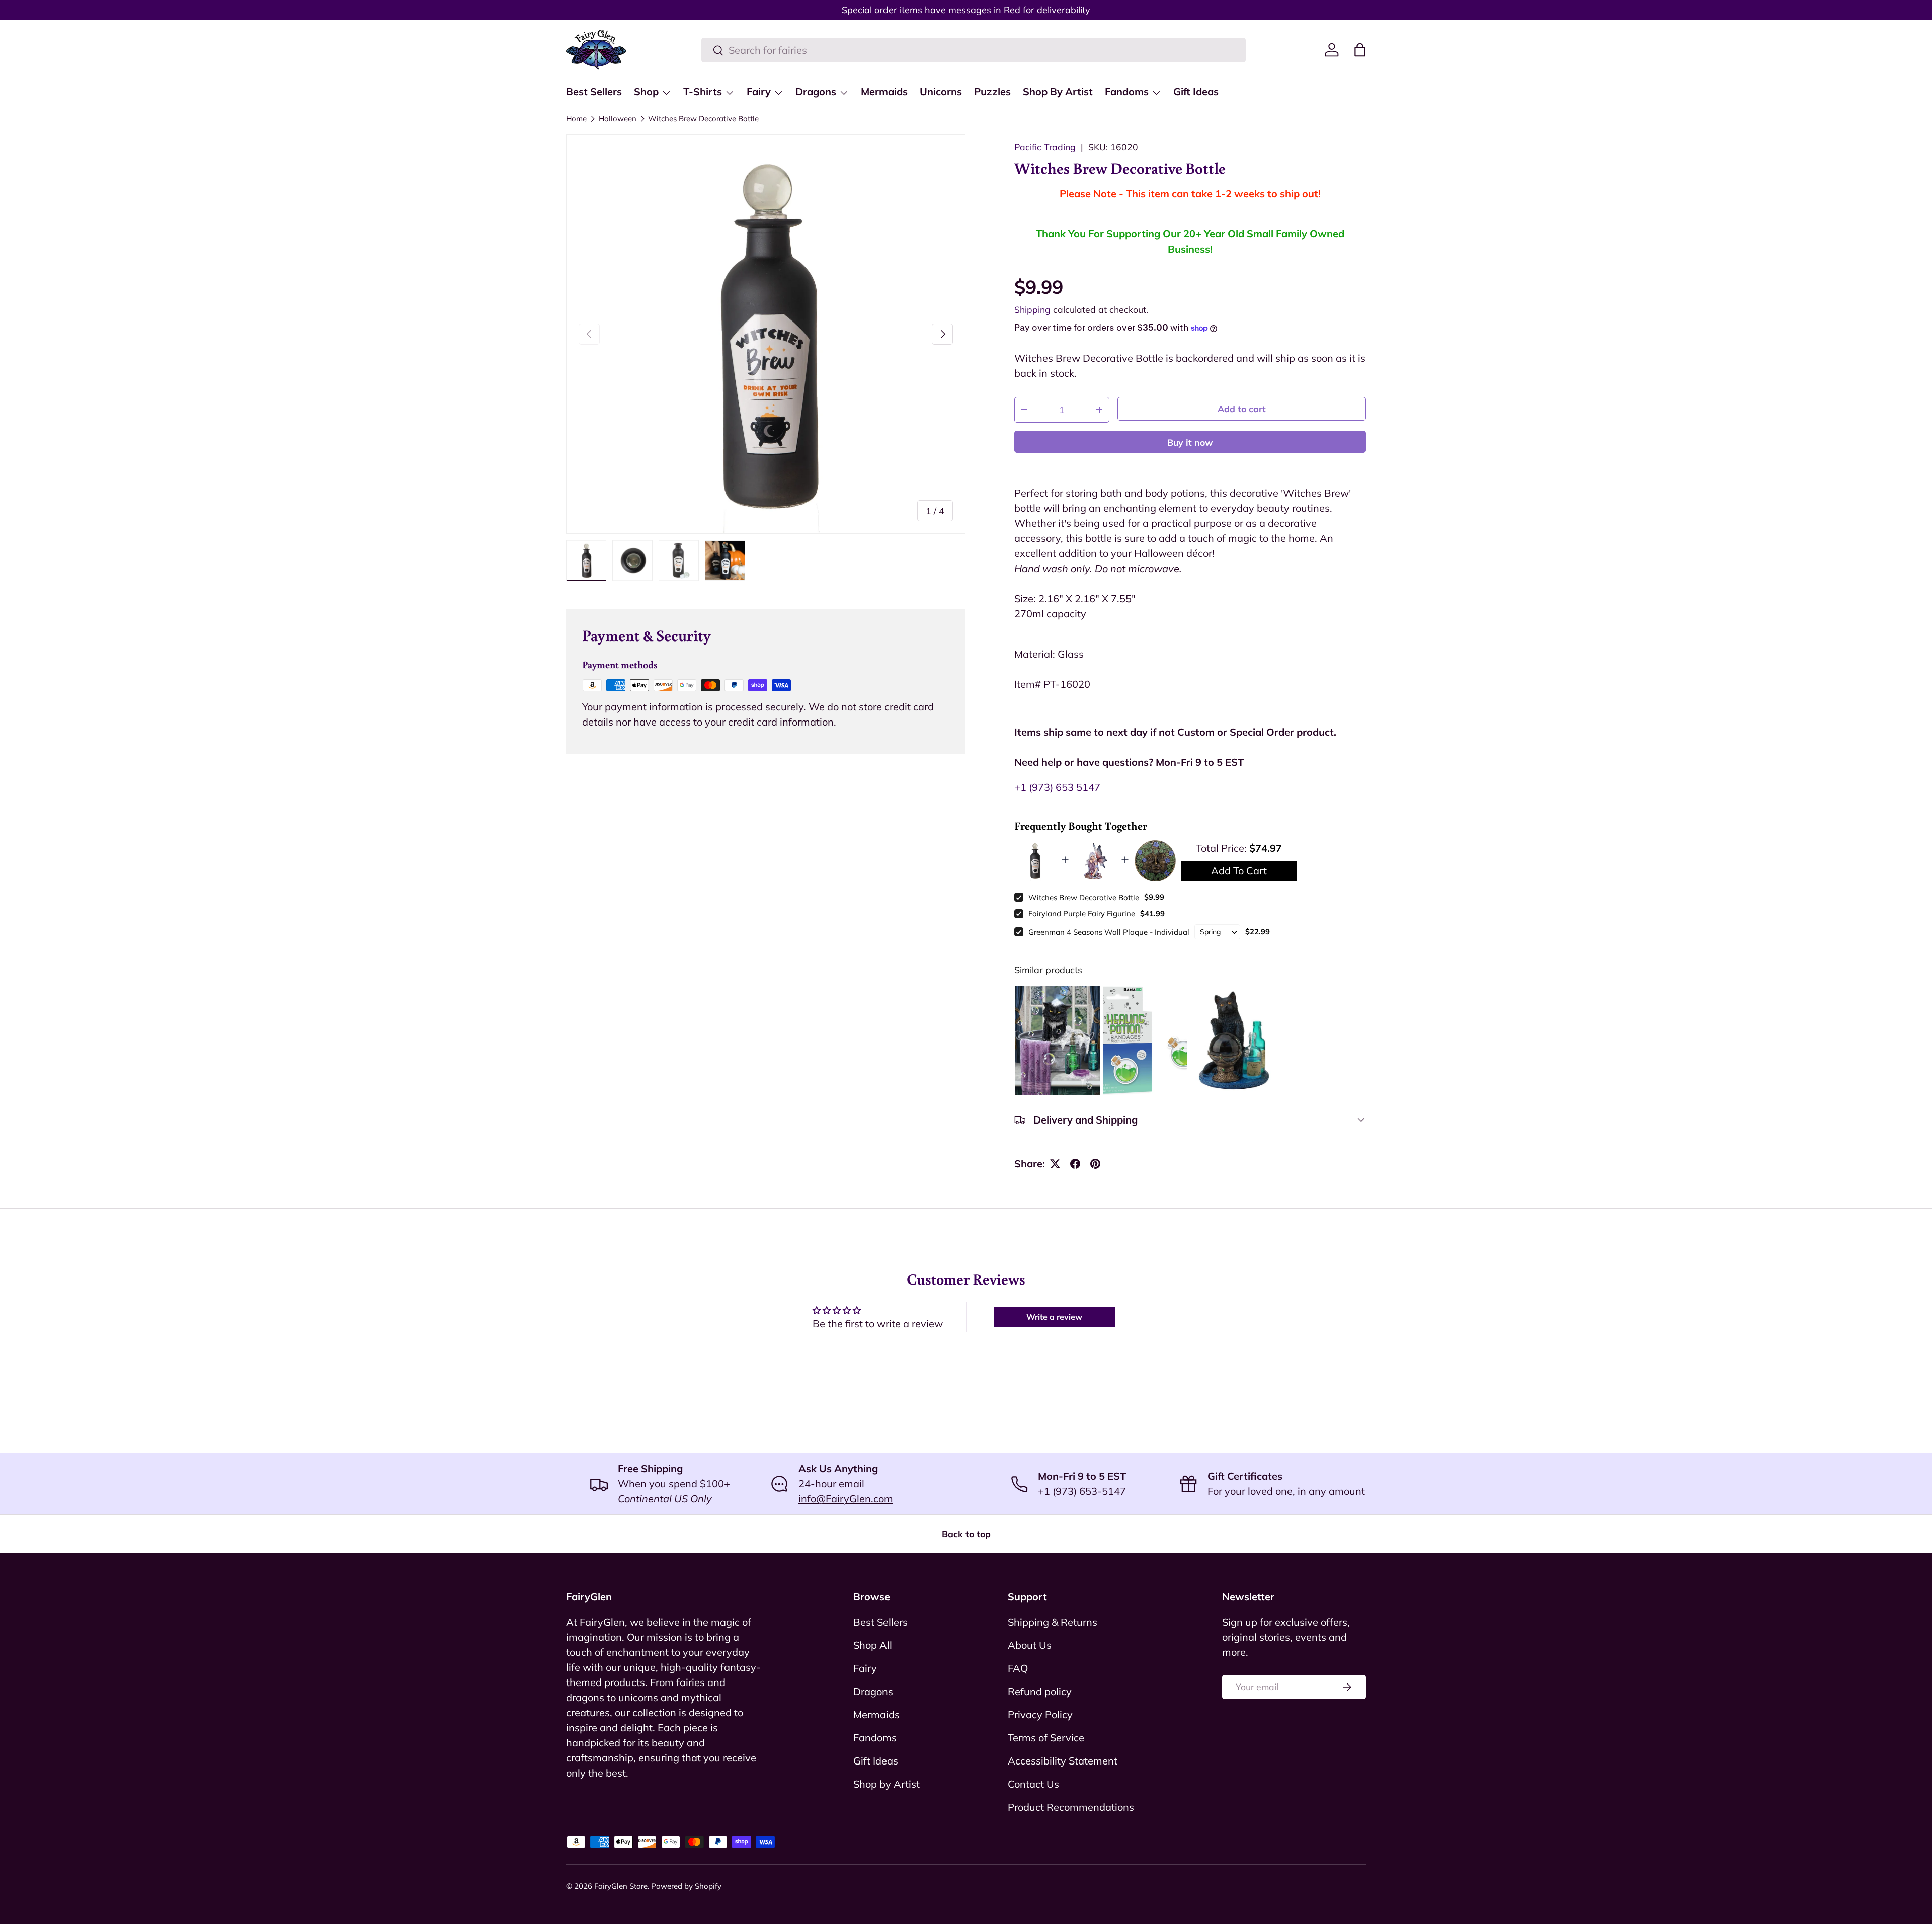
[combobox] (974, 50)
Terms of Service (1046, 1738)
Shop (646, 91)
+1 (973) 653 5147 (1057, 787)
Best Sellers (594, 91)
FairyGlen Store (621, 1886)
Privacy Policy (1040, 1714)
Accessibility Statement (1063, 1761)
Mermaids (884, 91)
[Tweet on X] (1055, 1164)
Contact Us (1033, 1784)
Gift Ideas (1196, 91)
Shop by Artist (887, 1784)
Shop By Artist (1058, 91)
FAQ (1018, 1668)
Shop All (873, 1645)
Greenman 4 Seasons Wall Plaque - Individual (1109, 932)
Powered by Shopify (686, 1886)
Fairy (759, 91)
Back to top (966, 1534)
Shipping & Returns (1053, 1622)
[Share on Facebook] (1075, 1164)
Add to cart (1242, 409)
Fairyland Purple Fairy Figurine (1082, 913)
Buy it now (1190, 442)
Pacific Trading (1045, 147)
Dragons (816, 91)
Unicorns (941, 91)
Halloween (618, 118)
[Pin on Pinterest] (1095, 1164)
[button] (1360, 50)
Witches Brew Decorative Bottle (703, 118)
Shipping (1032, 309)
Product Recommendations (1071, 1807)
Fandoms (1127, 91)
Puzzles (992, 91)
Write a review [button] (1054, 1317)
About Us (1030, 1645)
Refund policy (1040, 1691)
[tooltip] (1057, 1041)
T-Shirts (703, 91)
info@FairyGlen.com (846, 1499)
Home (576, 118)
